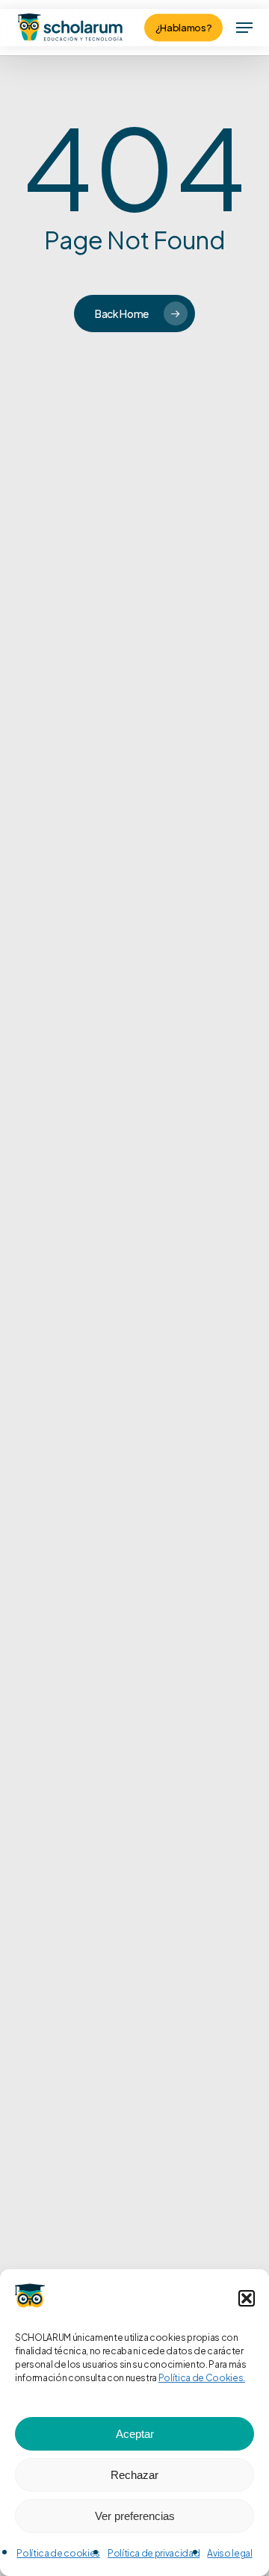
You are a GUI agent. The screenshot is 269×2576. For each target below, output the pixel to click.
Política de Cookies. (202, 2378)
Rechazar (134, 2475)
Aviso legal (229, 2553)
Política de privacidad (154, 2553)
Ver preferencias (135, 2516)
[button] (247, 2298)
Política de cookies (58, 2553)
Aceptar (135, 2434)
